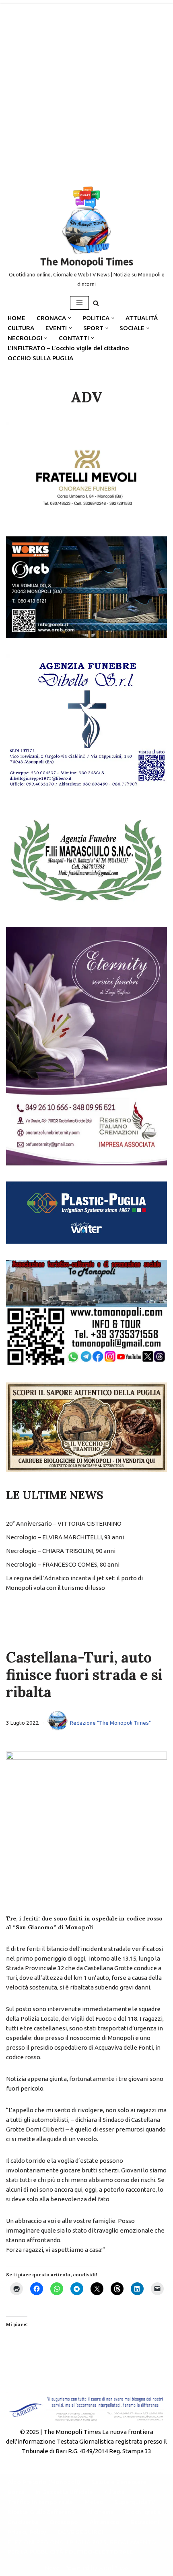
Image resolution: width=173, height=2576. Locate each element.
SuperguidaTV (135, 2502)
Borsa (16, 2492)
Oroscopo (64, 2522)
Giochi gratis (143, 2512)
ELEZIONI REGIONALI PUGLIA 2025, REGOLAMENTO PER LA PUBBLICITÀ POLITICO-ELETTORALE (82, 2547)
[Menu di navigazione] (79, 303)
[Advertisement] (86, 90)
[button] (70, 318)
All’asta (114, 2492)
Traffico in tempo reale (40, 2502)
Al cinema (100, 2512)
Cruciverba (23, 2522)
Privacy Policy (27, 2532)
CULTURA (21, 328)
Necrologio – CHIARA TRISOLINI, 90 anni (61, 1551)
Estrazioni (145, 2522)
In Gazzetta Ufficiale (64, 2492)
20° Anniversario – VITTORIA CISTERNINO (64, 1523)
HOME (16, 318)
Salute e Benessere (119, 2482)
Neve (52, 2568)
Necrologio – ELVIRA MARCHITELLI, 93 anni (65, 1537)
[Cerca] (96, 303)
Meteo (94, 2502)
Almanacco (104, 2522)
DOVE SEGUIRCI (80, 2532)
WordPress (113, 2568)
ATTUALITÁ (142, 318)
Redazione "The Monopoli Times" (110, 1723)
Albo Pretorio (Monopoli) (44, 2482)
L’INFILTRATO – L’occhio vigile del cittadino (68, 348)
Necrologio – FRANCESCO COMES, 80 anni (63, 1564)
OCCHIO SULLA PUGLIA (40, 358)
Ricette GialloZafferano (41, 2512)
